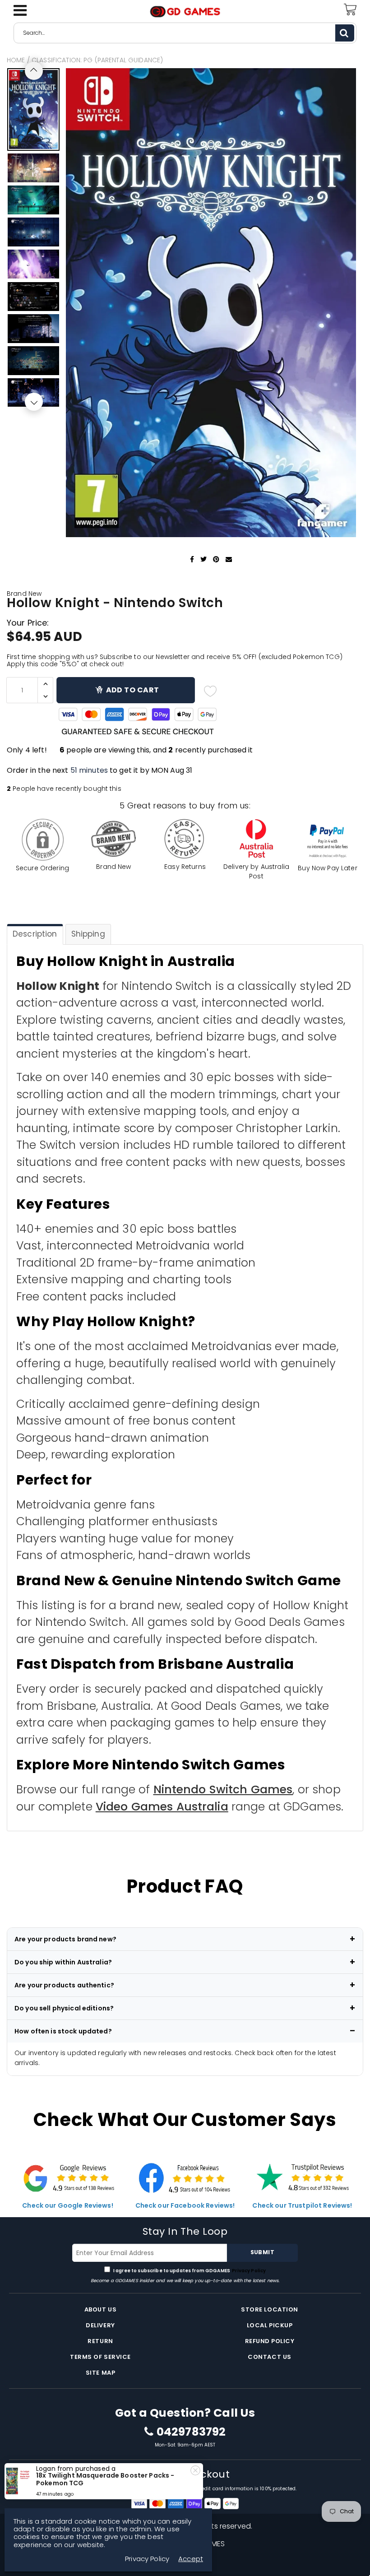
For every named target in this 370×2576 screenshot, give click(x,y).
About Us (100, 2309)
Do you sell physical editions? (64, 2008)
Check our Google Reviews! (68, 2205)
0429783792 (191, 2432)
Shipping (88, 934)
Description (35, 934)
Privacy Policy (248, 2271)
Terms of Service (100, 2357)
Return (100, 2341)
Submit (262, 2252)
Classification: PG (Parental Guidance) (97, 60)
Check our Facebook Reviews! (185, 2205)
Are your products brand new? (65, 1939)
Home (16, 60)
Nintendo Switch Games (223, 1789)
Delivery (100, 2325)
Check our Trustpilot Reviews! (302, 2205)
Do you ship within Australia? (63, 1962)
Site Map (100, 2373)
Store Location (269, 2309)
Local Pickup (270, 2325)
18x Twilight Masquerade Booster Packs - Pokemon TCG (105, 2479)
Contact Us (269, 2357)
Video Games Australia (162, 1807)
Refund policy (270, 2341)
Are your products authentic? (64, 1985)
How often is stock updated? (63, 2031)
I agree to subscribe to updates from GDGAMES (189, 2271)
